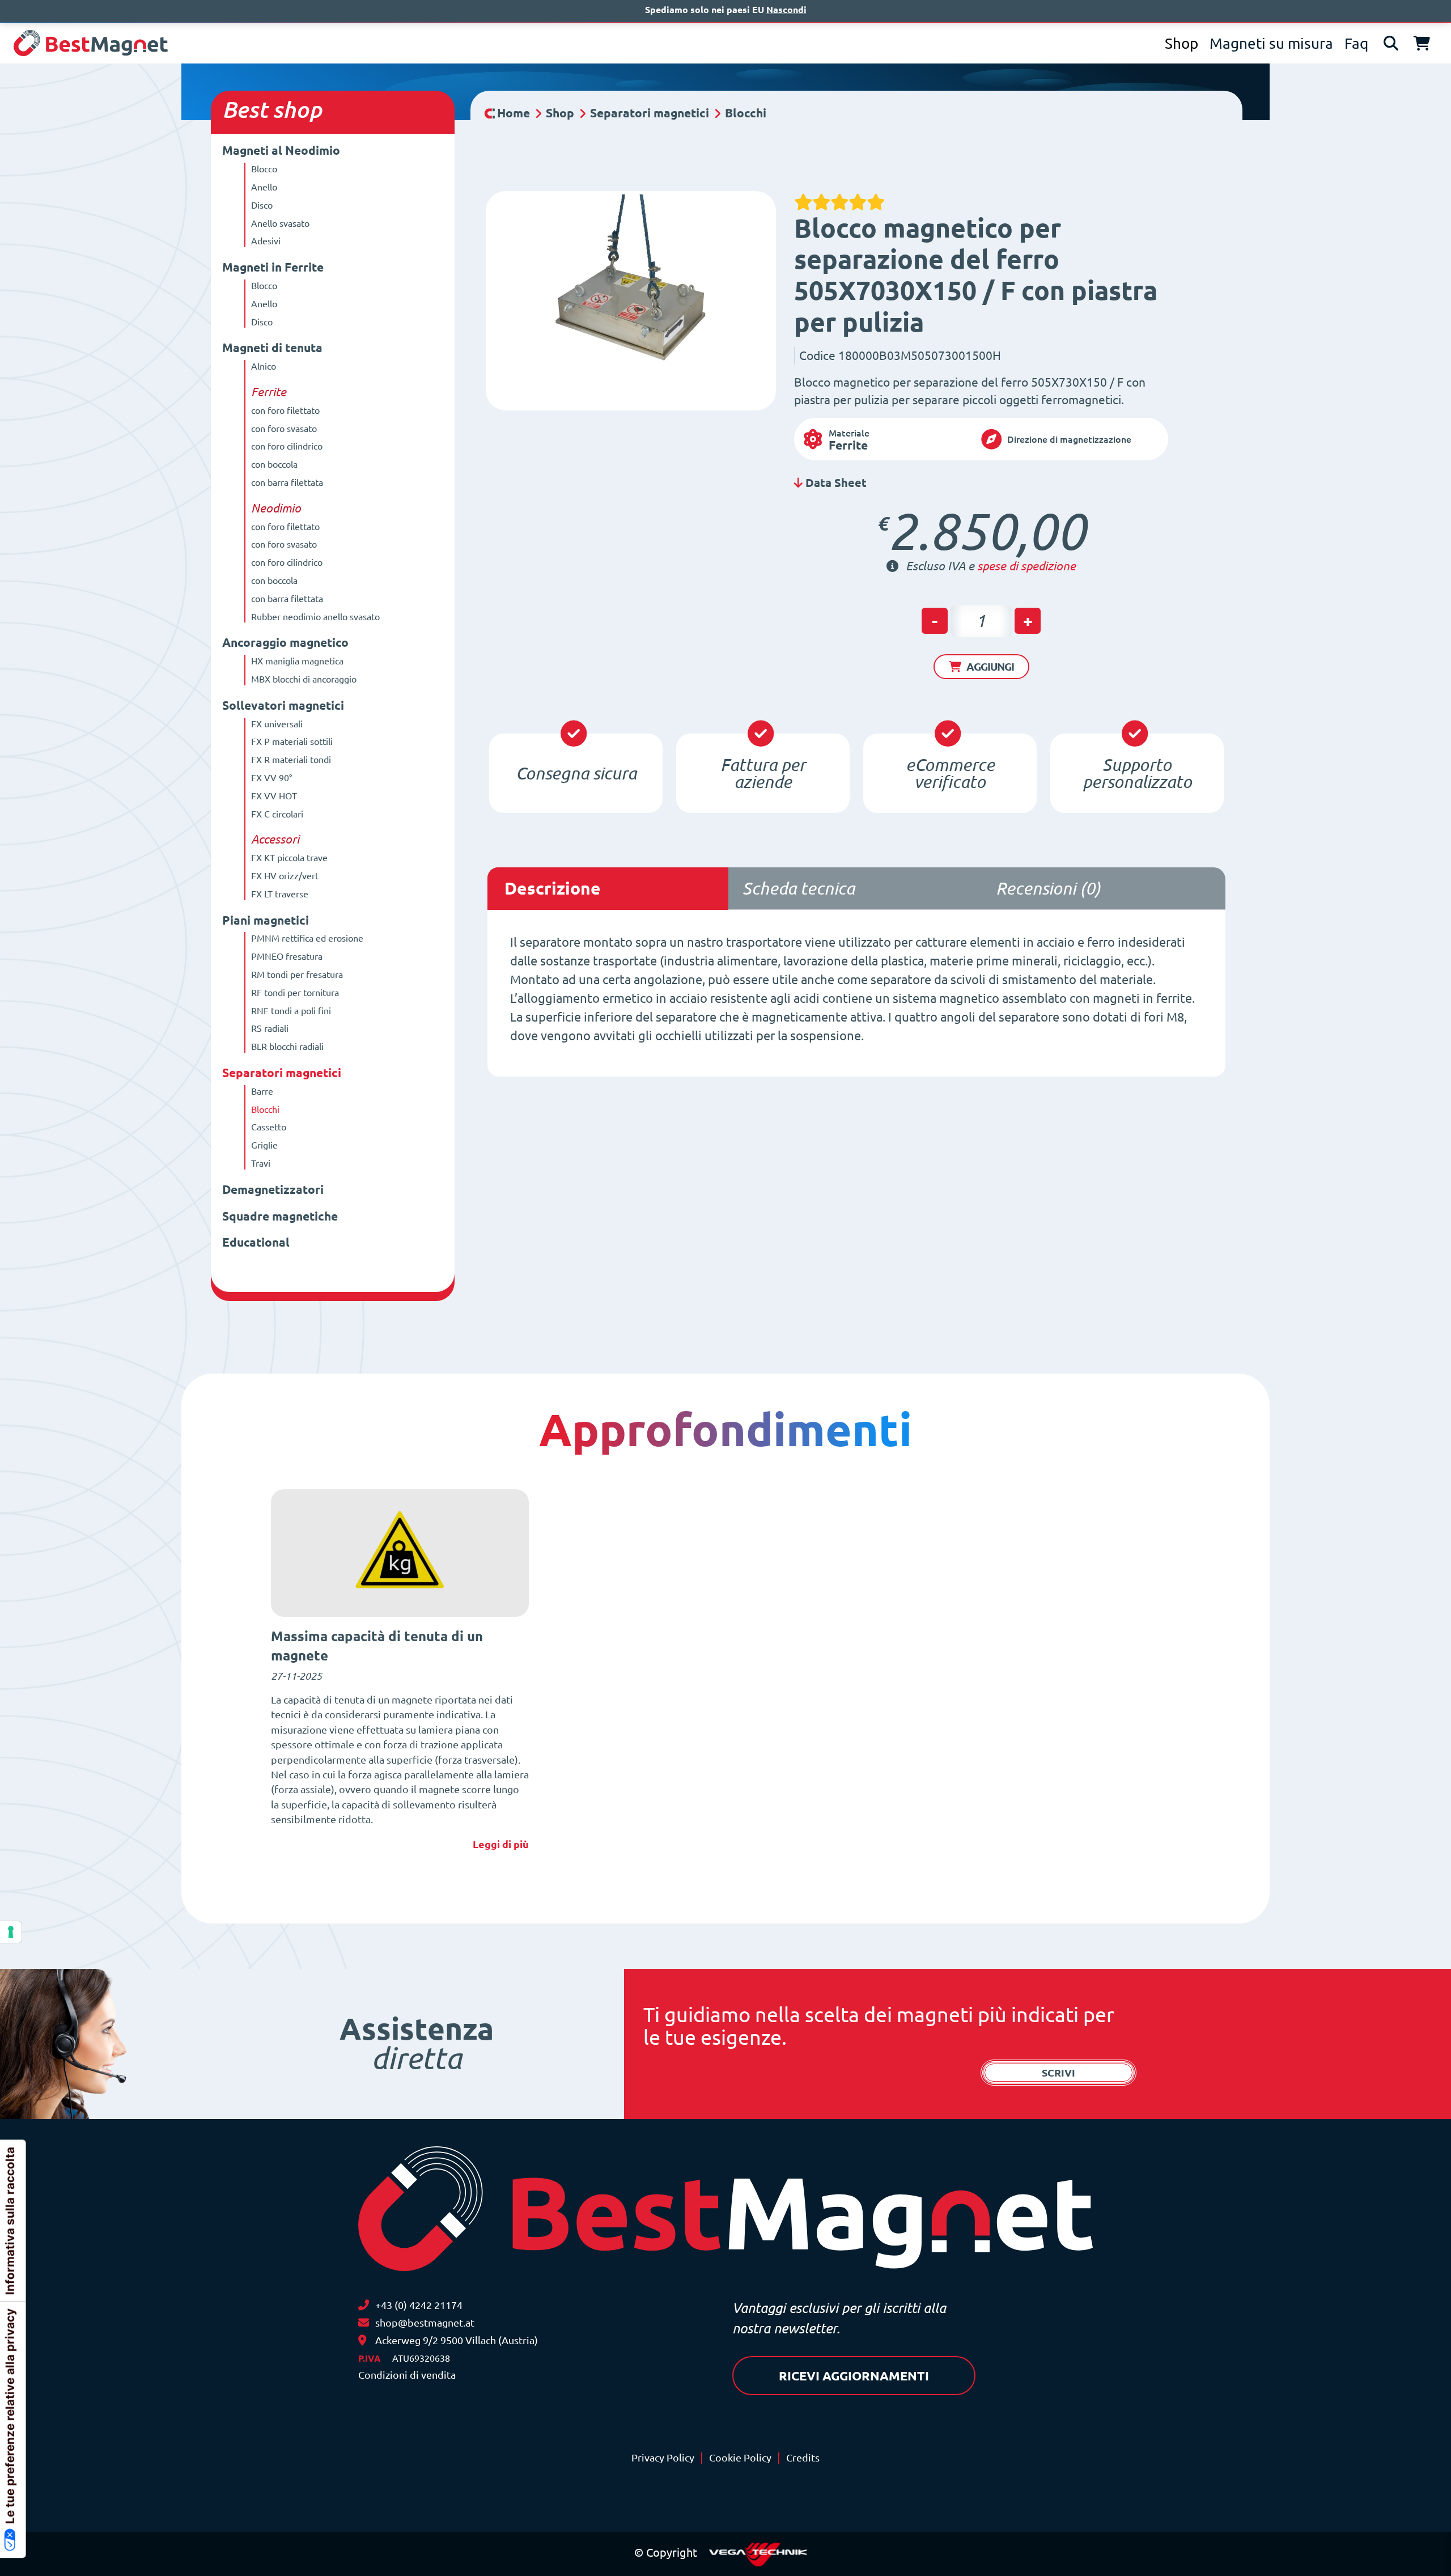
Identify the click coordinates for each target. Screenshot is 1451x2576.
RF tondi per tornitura (295, 993)
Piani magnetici (266, 920)
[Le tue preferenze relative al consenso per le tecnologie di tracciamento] (11, 1932)
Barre (262, 1091)
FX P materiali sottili (292, 742)
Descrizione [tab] (553, 888)
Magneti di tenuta (272, 348)
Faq (1356, 43)
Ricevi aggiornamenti (854, 2376)
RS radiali (270, 1028)
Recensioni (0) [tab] (1048, 888)
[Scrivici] (364, 2323)
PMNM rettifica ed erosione (307, 938)
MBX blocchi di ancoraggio (304, 679)
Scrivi (1058, 2073)
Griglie (264, 1145)
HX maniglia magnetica (297, 661)
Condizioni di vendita (407, 2375)
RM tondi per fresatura (297, 975)
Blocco (264, 169)
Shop (1181, 43)
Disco (262, 205)
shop (297, 110)
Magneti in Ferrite (273, 267)
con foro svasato (284, 429)
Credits (803, 2458)
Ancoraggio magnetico (285, 643)
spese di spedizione (1026, 566)
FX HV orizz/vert (285, 876)
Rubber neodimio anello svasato (315, 617)
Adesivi (266, 241)
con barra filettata (287, 482)
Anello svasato (280, 223)
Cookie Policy (740, 2458)
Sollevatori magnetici (283, 706)
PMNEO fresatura (287, 956)
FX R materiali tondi (291, 760)
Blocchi (265, 1109)
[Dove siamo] (362, 2340)
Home (514, 113)
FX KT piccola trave (289, 858)
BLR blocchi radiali (287, 1046)
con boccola (274, 464)
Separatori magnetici (282, 1073)
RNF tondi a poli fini (291, 1011)
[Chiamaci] (364, 2305)
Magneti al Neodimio (281, 151)
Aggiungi (990, 667)
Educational (256, 1242)
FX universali (277, 724)
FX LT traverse (280, 894)
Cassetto (269, 1127)
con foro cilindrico (287, 446)
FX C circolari (277, 814)
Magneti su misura (1271, 43)
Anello (264, 187)
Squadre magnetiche (280, 1216)
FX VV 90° (271, 778)
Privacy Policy (663, 2458)
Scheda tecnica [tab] (799, 888)
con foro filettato (285, 410)
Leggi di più (501, 1844)
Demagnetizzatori (273, 1190)
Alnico (264, 366)
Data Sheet (835, 483)
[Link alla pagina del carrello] (1422, 43)
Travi (261, 1163)
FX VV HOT (274, 796)
